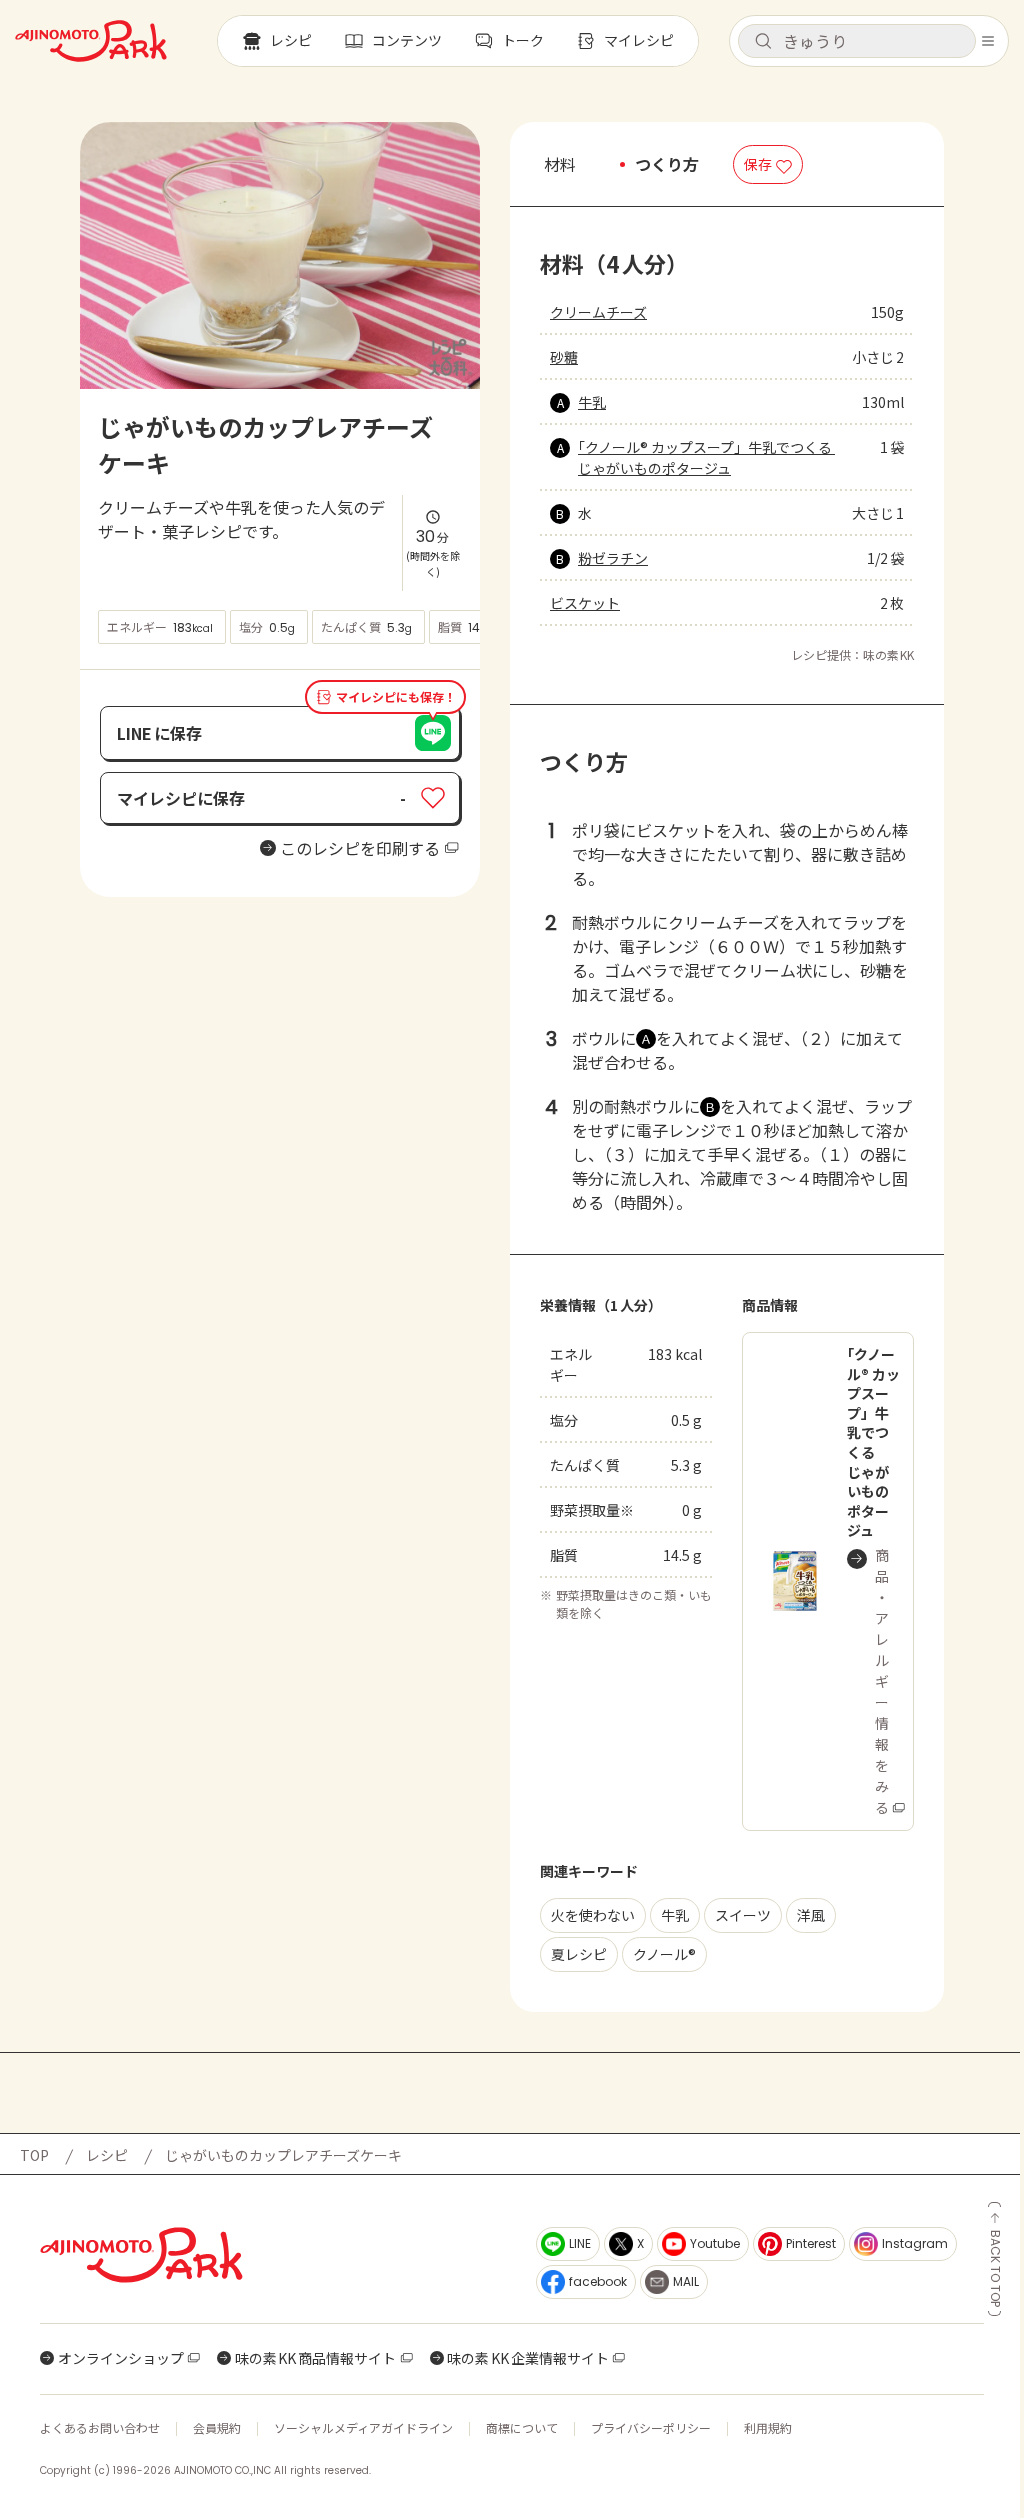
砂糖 (564, 357)
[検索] (763, 42)
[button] (857, 41)
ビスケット (585, 603)
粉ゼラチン (613, 558)
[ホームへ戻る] (91, 41)
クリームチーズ (598, 312)
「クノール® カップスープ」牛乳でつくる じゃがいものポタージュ (706, 457)
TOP (34, 2155)
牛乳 (592, 402)
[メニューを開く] (988, 41)
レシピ (107, 2155)
